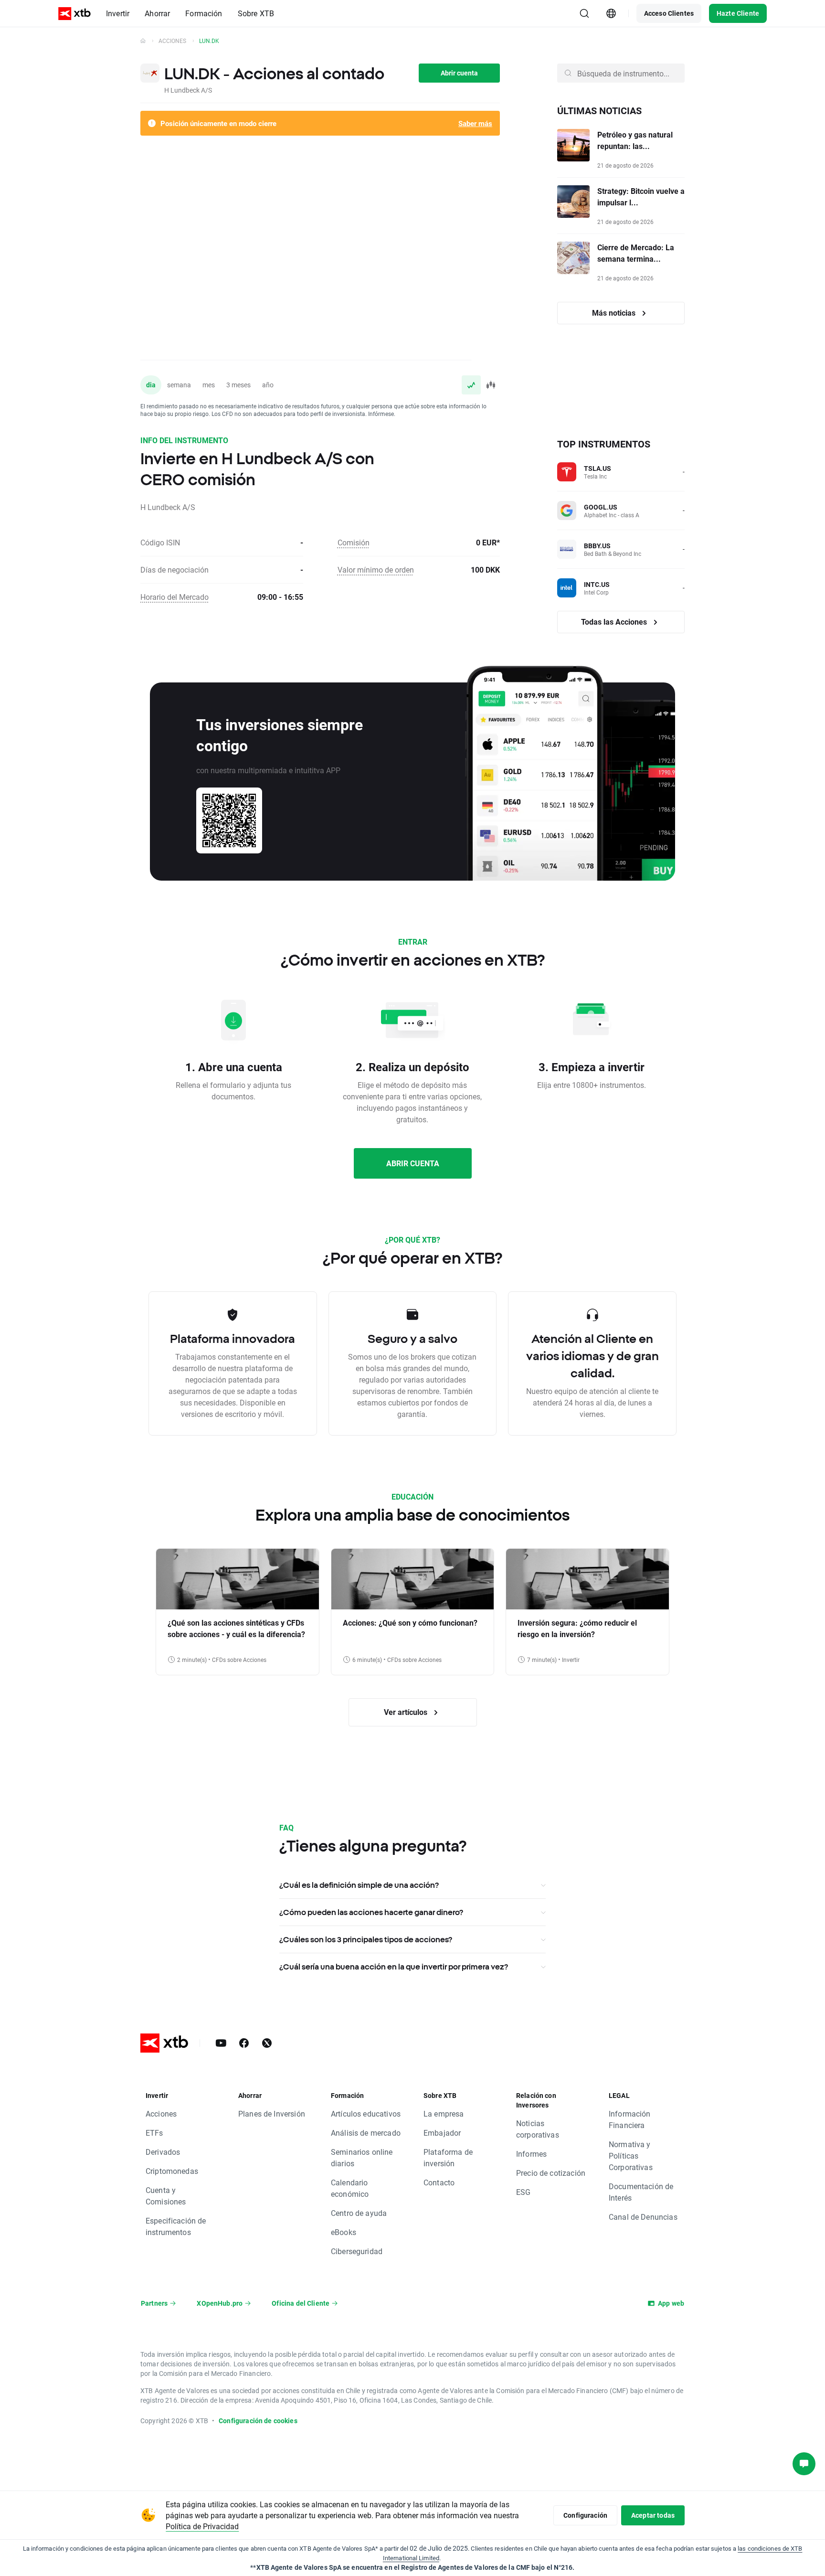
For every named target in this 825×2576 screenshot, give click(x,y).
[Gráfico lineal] (471, 385)
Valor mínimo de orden (376, 569)
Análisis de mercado (366, 2133)
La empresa (444, 2113)
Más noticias (615, 313)
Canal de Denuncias (643, 2217)
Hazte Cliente (738, 13)
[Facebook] (244, 2043)
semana (179, 385)
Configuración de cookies (258, 2421)
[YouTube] (221, 2043)
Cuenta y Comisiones (166, 2196)
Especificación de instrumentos (176, 2226)
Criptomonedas (172, 2171)
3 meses (238, 385)
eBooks (344, 2232)
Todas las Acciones (615, 622)
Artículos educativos (366, 2113)
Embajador (442, 2133)
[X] (267, 2043)
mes (209, 385)
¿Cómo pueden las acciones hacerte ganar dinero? (371, 1912)
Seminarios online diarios (362, 2157)
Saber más (475, 123)
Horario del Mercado (175, 597)
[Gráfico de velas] (490, 385)
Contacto (439, 2182)
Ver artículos (407, 1712)
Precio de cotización (551, 2173)
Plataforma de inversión (448, 2157)
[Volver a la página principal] (143, 41)
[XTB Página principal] (74, 14)
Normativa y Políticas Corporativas (631, 2156)
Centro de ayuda (359, 2213)
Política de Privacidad (202, 2526)
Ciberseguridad (357, 2251)
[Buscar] (584, 13)
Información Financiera (630, 2119)
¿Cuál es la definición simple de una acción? (359, 1885)
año (268, 385)
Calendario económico (350, 2188)
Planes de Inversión (272, 2113)
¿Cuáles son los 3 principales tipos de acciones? (366, 1939)
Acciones (172, 41)
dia (151, 385)
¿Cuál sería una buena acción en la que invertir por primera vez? (394, 1967)
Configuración (585, 2515)
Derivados (163, 2152)
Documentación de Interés (641, 2192)
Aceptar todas (653, 2515)
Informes (531, 2154)
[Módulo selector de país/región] (611, 13)
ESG (523, 2192)
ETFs (154, 2133)
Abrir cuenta (459, 73)
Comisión (354, 542)
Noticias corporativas (538, 2129)
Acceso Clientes (669, 13)
